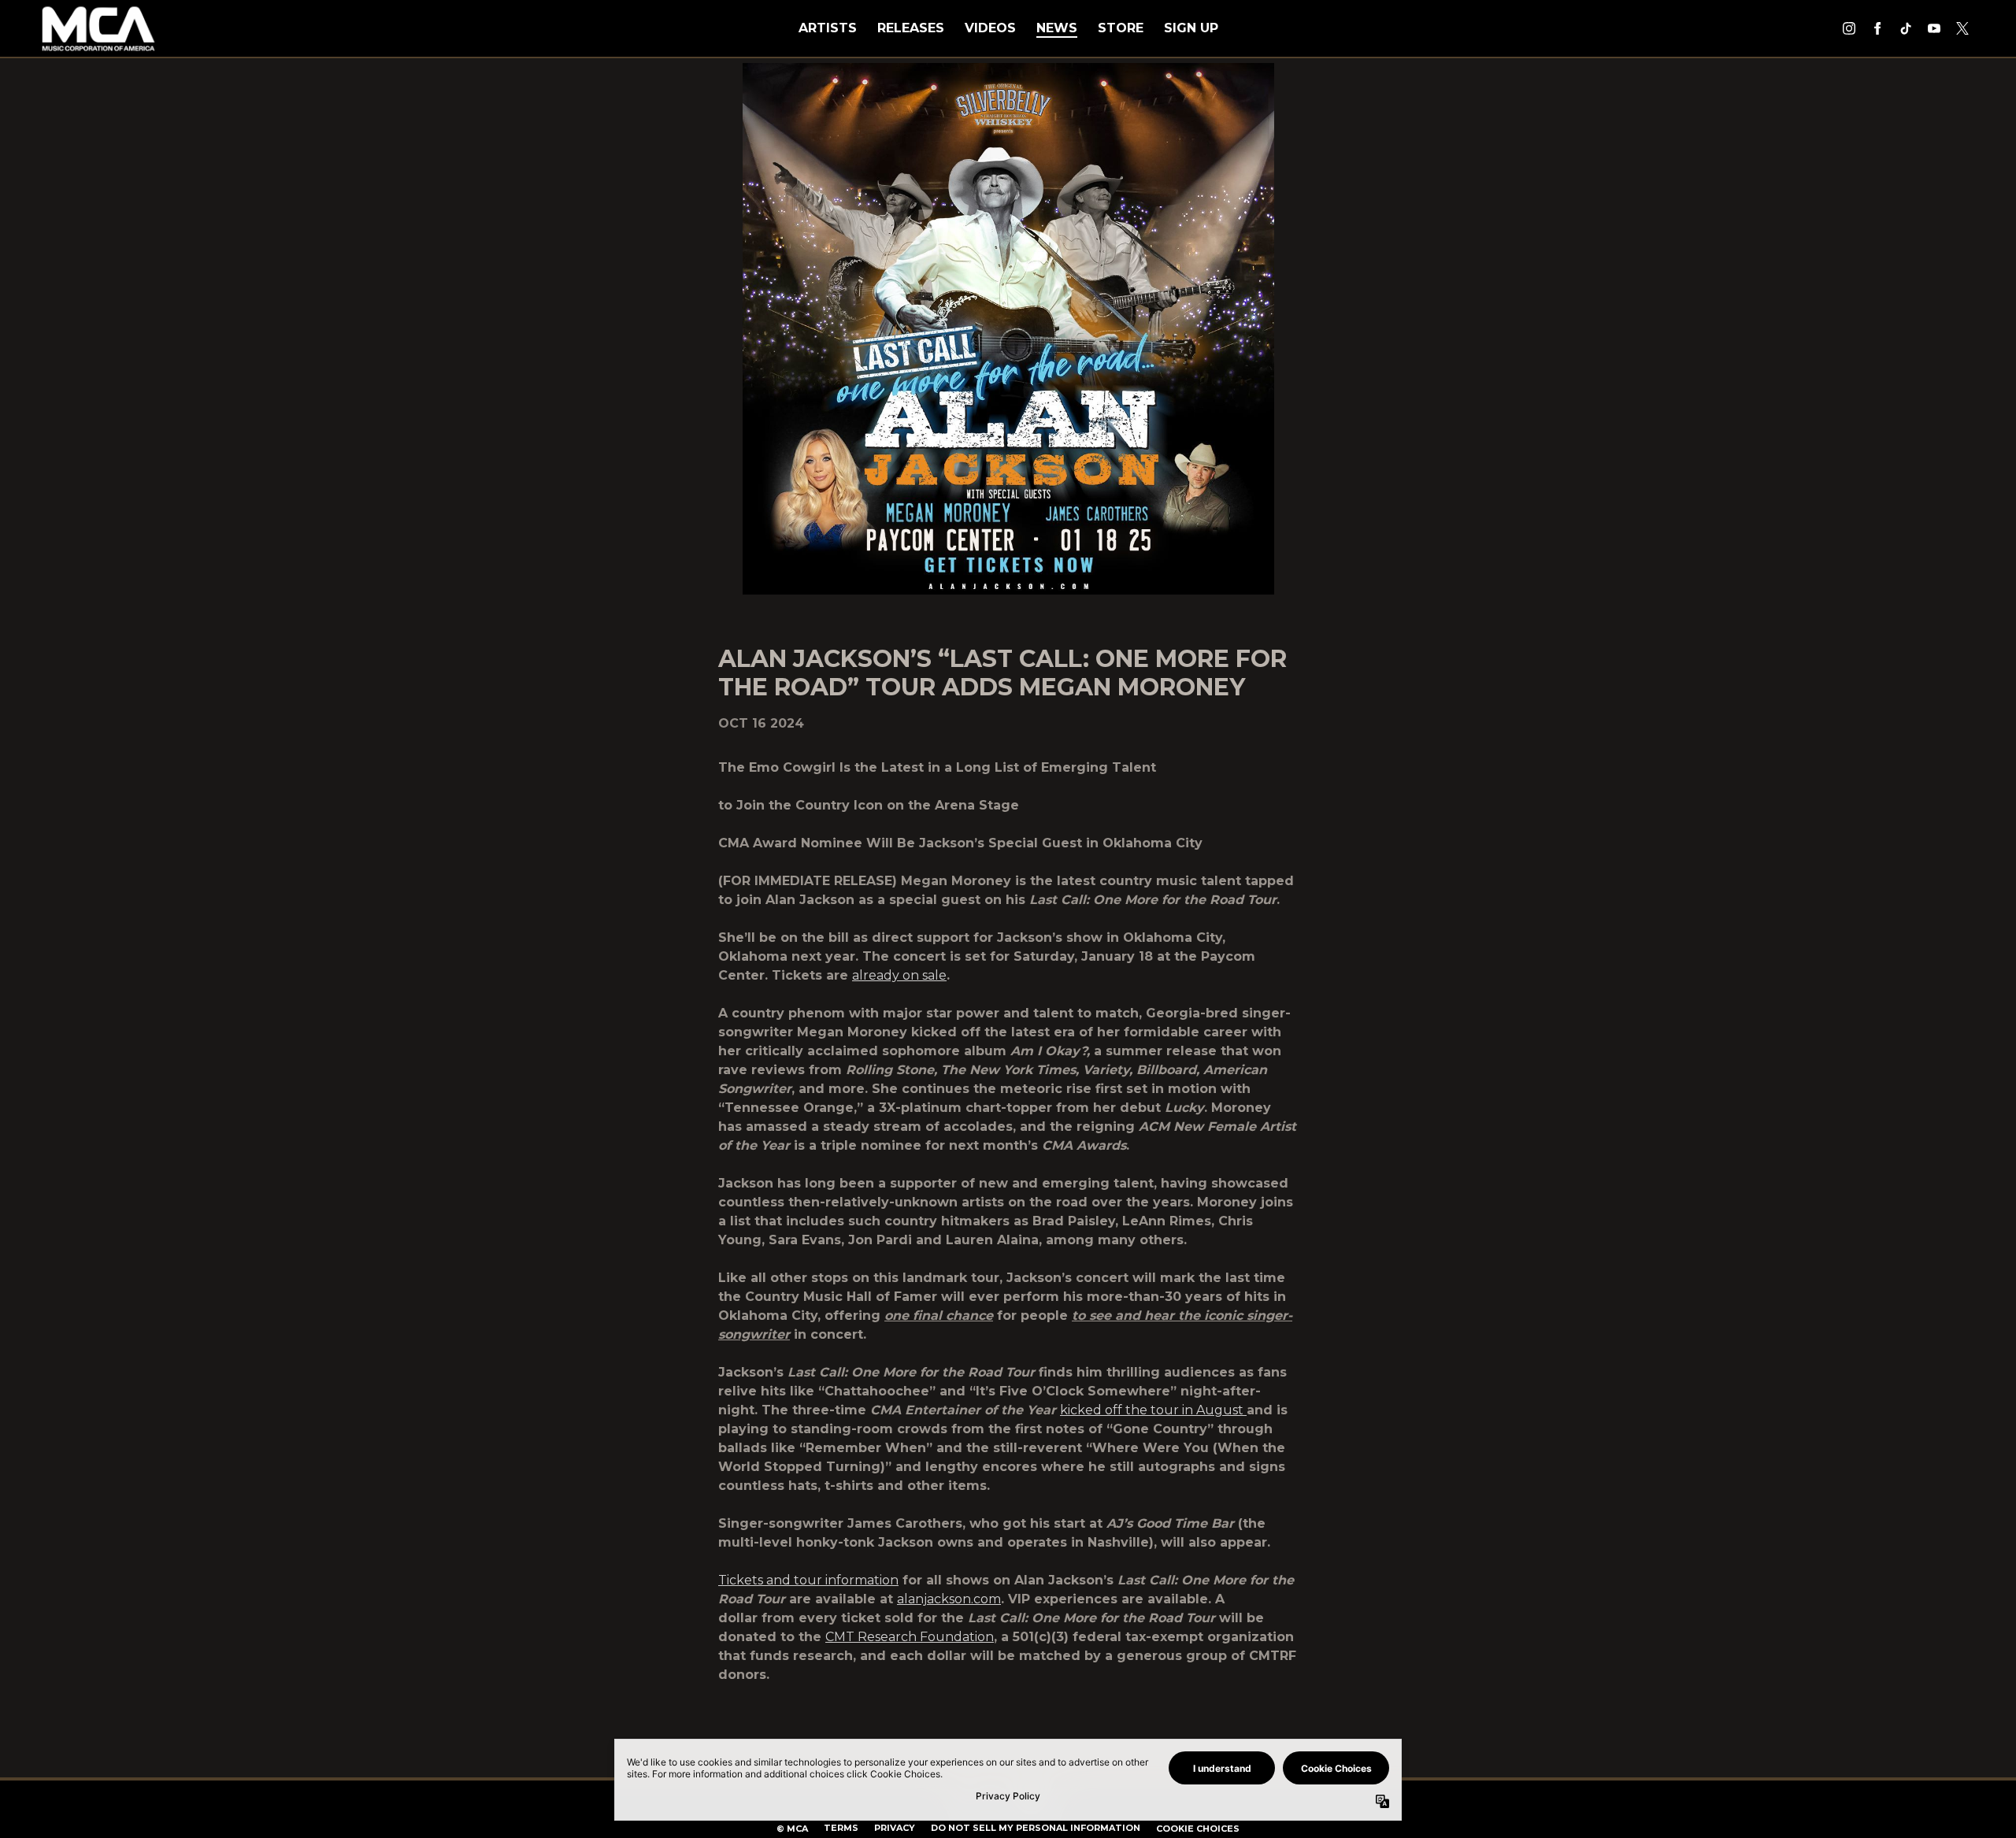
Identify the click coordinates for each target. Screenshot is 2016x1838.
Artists (828, 28)
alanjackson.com (949, 1599)
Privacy (895, 1828)
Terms (841, 1828)
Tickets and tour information (808, 1580)
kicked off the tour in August (1153, 1410)
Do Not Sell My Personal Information (1036, 1828)
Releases (911, 28)
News (1057, 28)
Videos (990, 28)
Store (1121, 28)
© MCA (792, 1829)
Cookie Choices (1198, 1829)
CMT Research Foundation (910, 1637)
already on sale (899, 975)
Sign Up (1191, 28)
